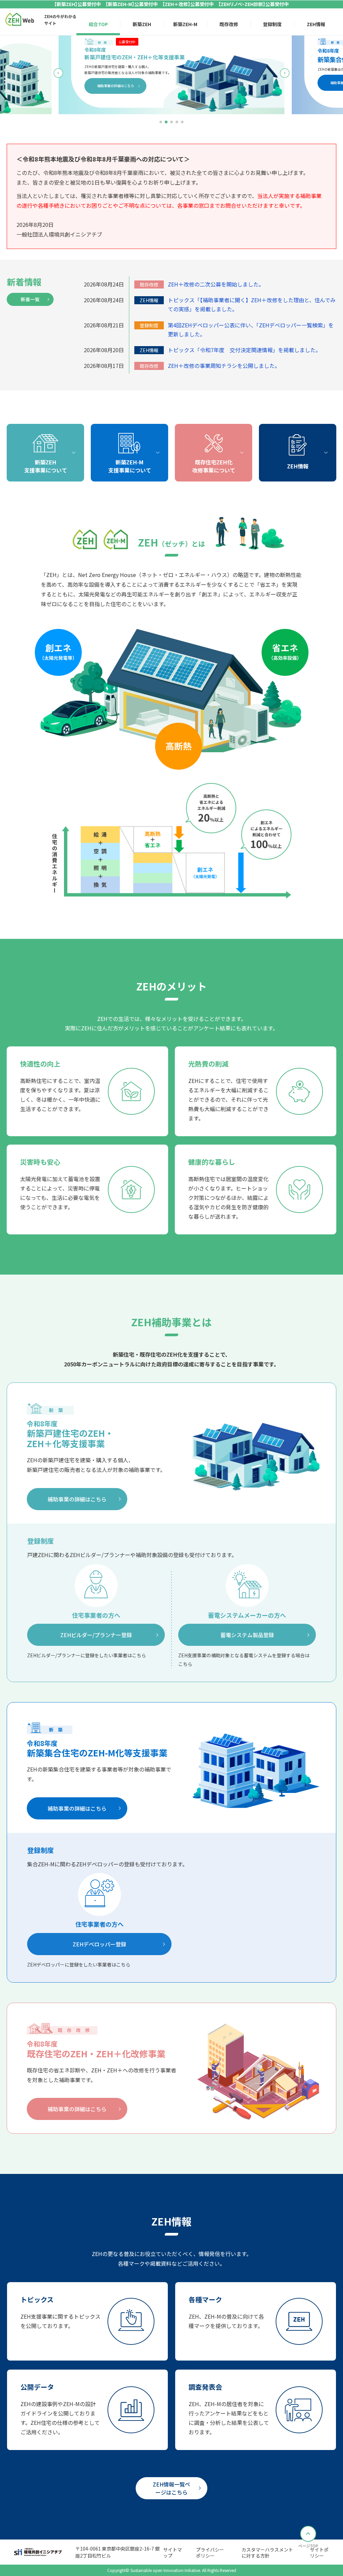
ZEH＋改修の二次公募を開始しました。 (216, 284)
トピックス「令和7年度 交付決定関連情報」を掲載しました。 (244, 350)
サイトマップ (173, 2553)
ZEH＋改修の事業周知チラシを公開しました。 (224, 366)
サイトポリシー (319, 2553)
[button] (161, 122)
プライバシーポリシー (210, 2553)
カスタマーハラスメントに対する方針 (267, 2553)
